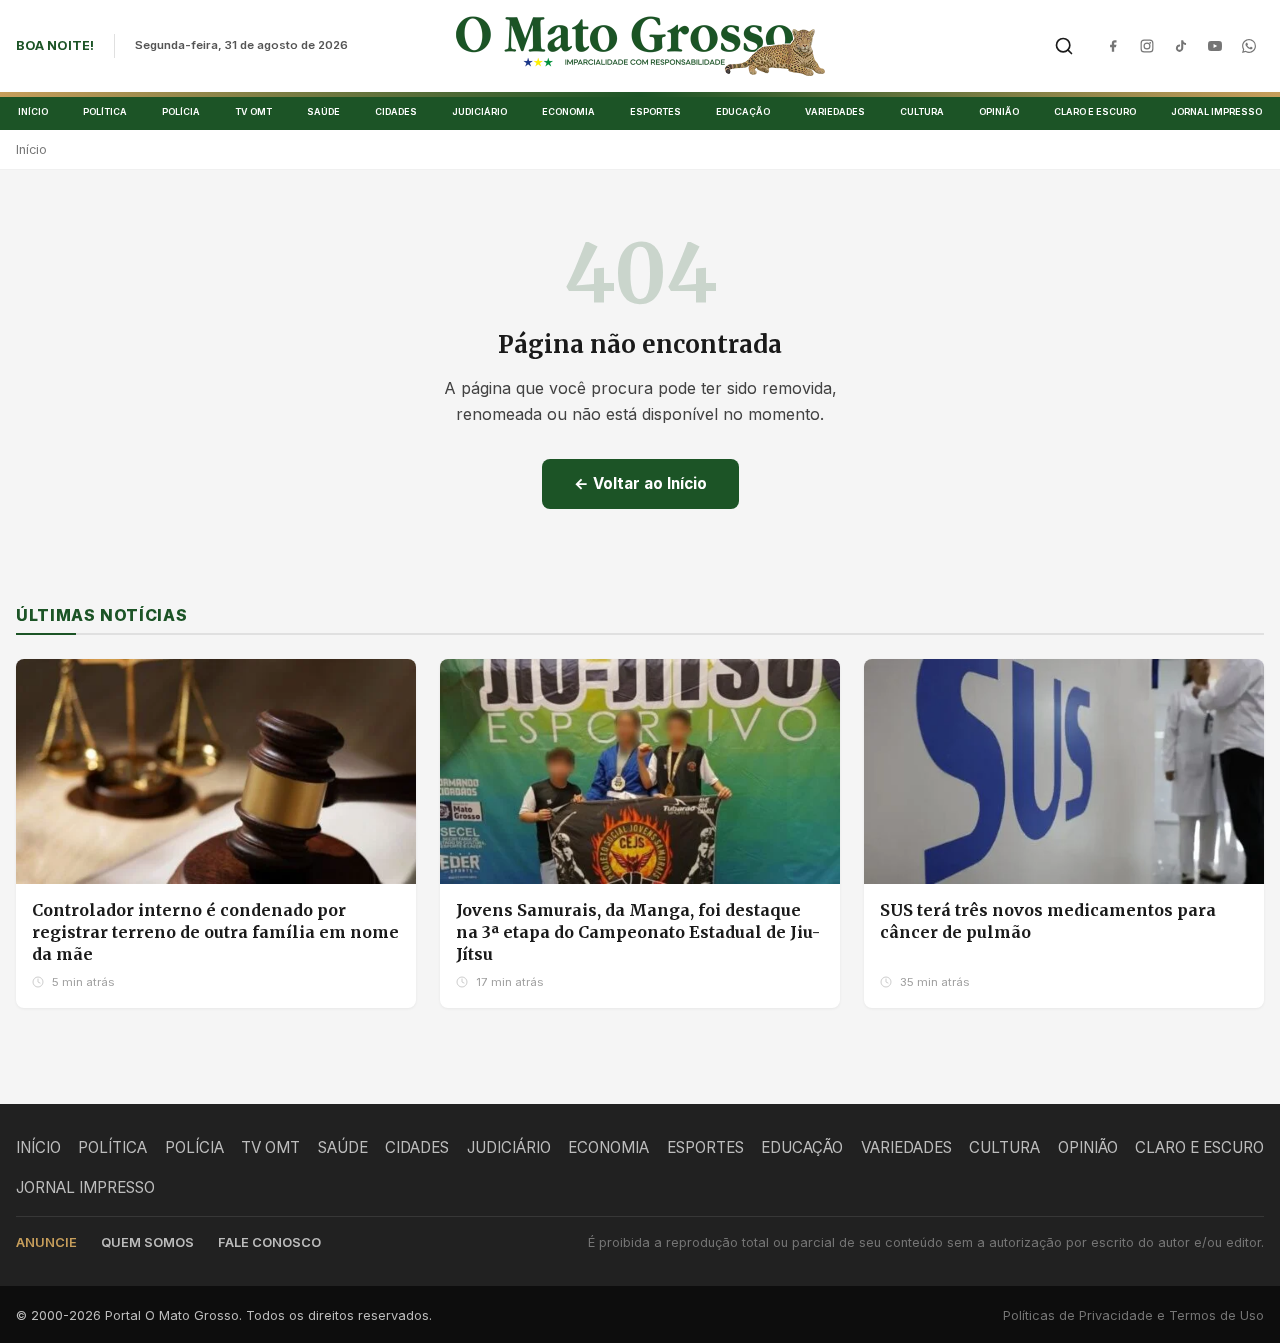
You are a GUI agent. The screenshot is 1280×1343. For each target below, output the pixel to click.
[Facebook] (1113, 46)
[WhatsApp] (1249, 46)
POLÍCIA (181, 111)
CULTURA (922, 111)
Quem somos (147, 1242)
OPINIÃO (999, 111)
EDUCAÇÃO (743, 111)
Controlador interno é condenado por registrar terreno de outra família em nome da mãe (215, 931)
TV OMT (253, 111)
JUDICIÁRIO (479, 111)
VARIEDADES (835, 111)
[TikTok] (1181, 46)
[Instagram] (1147, 46)
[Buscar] (1064, 46)
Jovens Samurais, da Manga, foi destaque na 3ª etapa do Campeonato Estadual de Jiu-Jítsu (638, 931)
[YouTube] (1215, 46)
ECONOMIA (568, 111)
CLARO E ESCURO (1095, 111)
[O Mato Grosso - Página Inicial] (640, 46)
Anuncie (46, 1242)
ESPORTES (655, 111)
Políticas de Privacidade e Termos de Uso (1133, 1315)
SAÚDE (323, 111)
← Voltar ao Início (640, 483)
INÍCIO (33, 111)
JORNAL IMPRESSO (1216, 111)
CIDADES (396, 111)
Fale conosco (269, 1242)
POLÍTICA (105, 111)
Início (31, 149)
